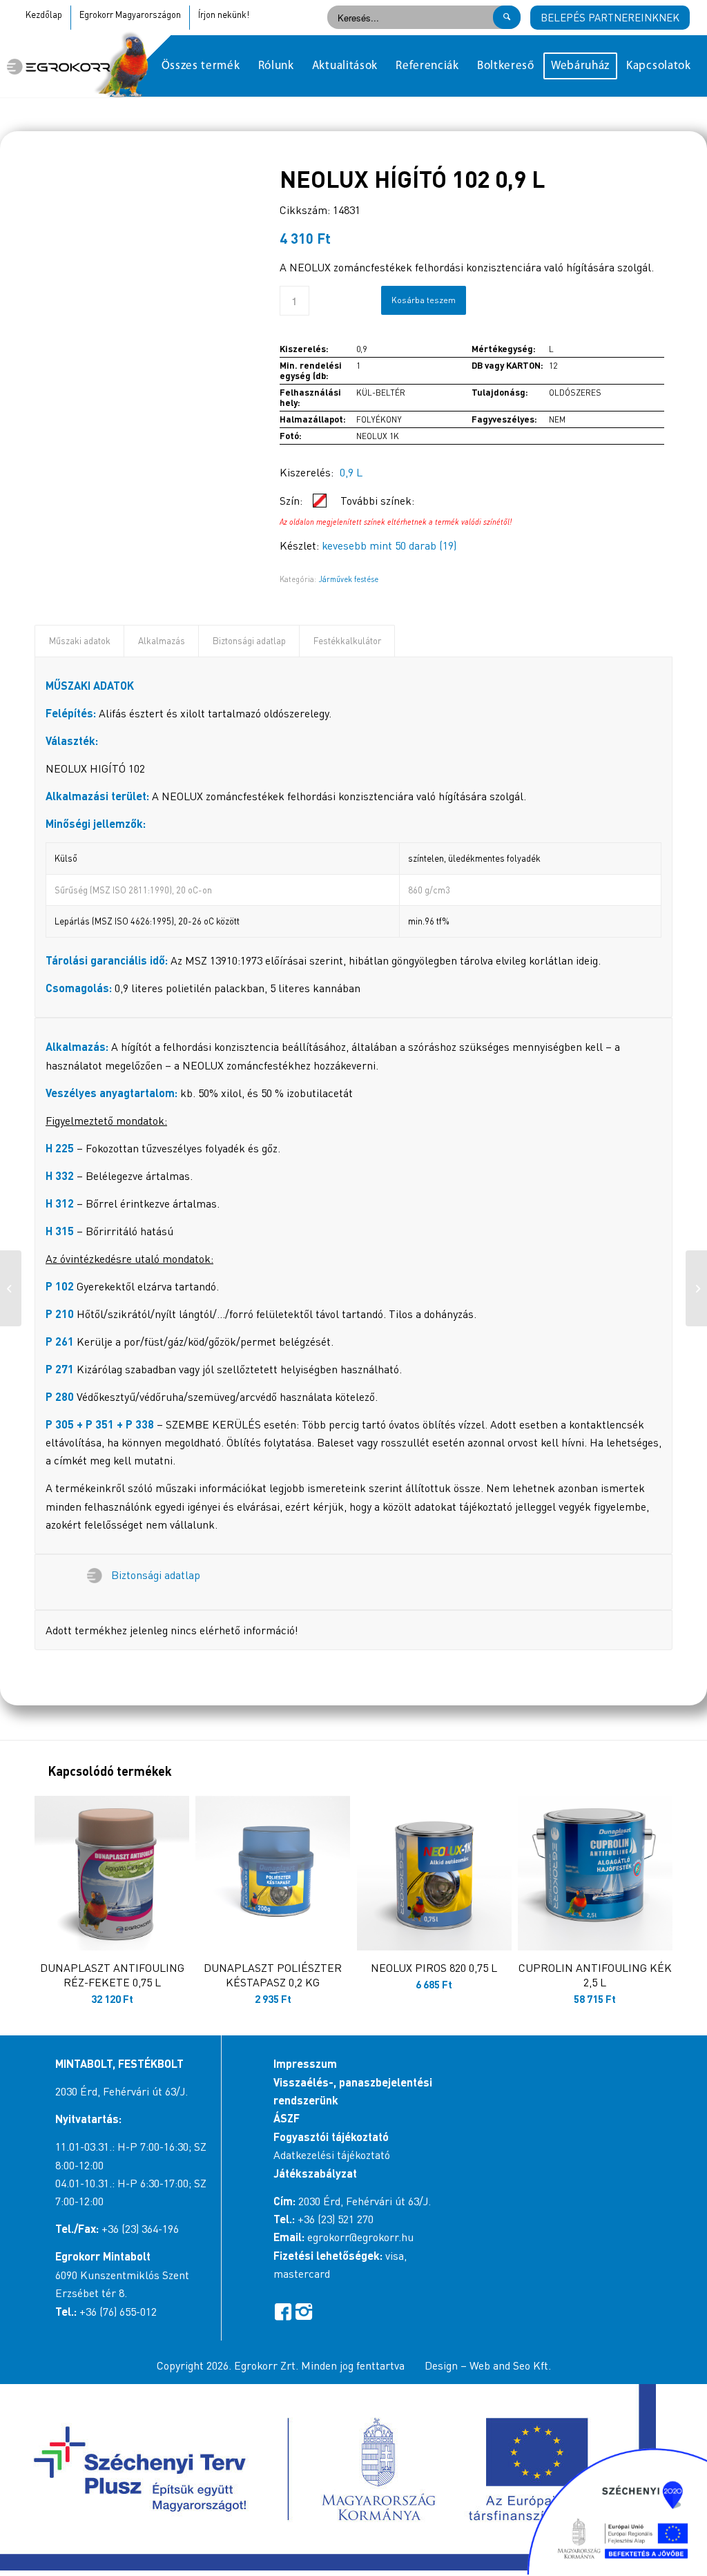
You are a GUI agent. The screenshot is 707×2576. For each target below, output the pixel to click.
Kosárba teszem (424, 300)
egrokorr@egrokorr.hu (360, 2237)
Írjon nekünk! (224, 14)
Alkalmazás (162, 641)
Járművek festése (348, 579)
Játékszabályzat (315, 2173)
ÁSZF (287, 2118)
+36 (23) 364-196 (140, 2229)
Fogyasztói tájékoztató (331, 2137)
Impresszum (305, 2063)
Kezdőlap (44, 14)
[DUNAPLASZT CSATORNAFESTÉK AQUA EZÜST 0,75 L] (11, 1288)
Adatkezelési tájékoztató (332, 2155)
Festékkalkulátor (347, 641)
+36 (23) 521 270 (336, 2219)
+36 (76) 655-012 (118, 2312)
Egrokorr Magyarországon (130, 14)
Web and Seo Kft (509, 2365)
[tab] (79, 641)
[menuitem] (201, 66)
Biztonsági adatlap (249, 641)
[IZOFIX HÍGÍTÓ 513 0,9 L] (696, 1288)
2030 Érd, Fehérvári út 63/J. (122, 2091)
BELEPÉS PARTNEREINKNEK (610, 17)
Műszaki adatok (80, 641)
